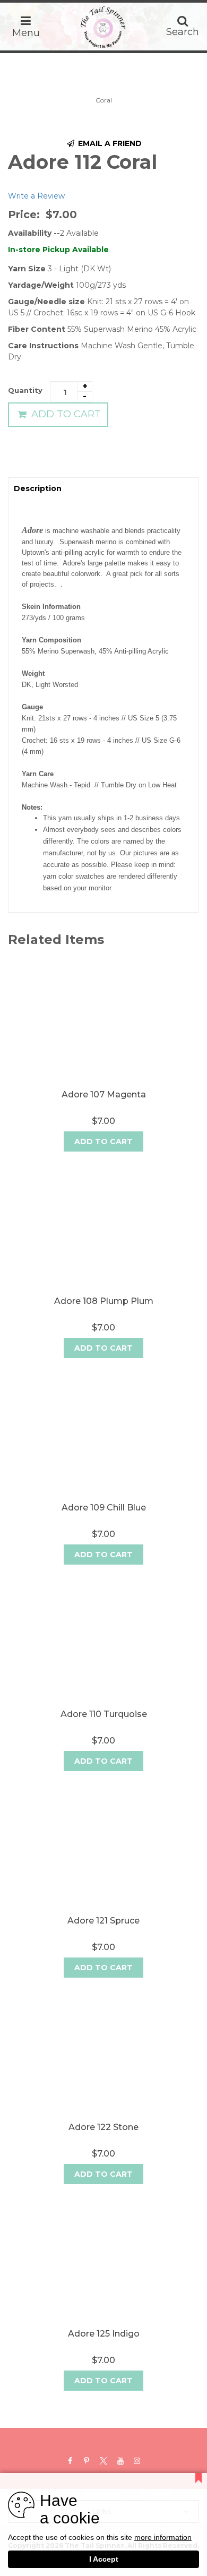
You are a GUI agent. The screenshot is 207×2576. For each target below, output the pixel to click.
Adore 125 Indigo (104, 2334)
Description (38, 488)
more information (163, 2538)
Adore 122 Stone (103, 2127)
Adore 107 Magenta (104, 1094)
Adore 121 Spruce (103, 1921)
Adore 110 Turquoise (104, 1714)
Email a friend (109, 143)
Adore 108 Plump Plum (104, 1301)
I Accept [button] (104, 2559)
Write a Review (36, 196)
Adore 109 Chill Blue (104, 1508)
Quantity (25, 390)
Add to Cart (65, 414)
